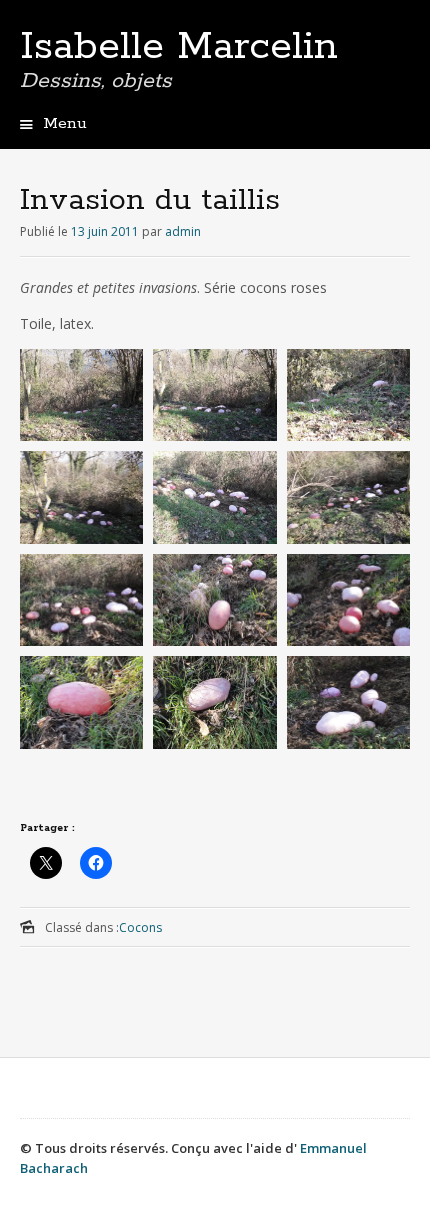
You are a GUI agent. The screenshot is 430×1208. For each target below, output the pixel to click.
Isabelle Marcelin (179, 47)
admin (183, 231)
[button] (81, 400)
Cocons (140, 927)
